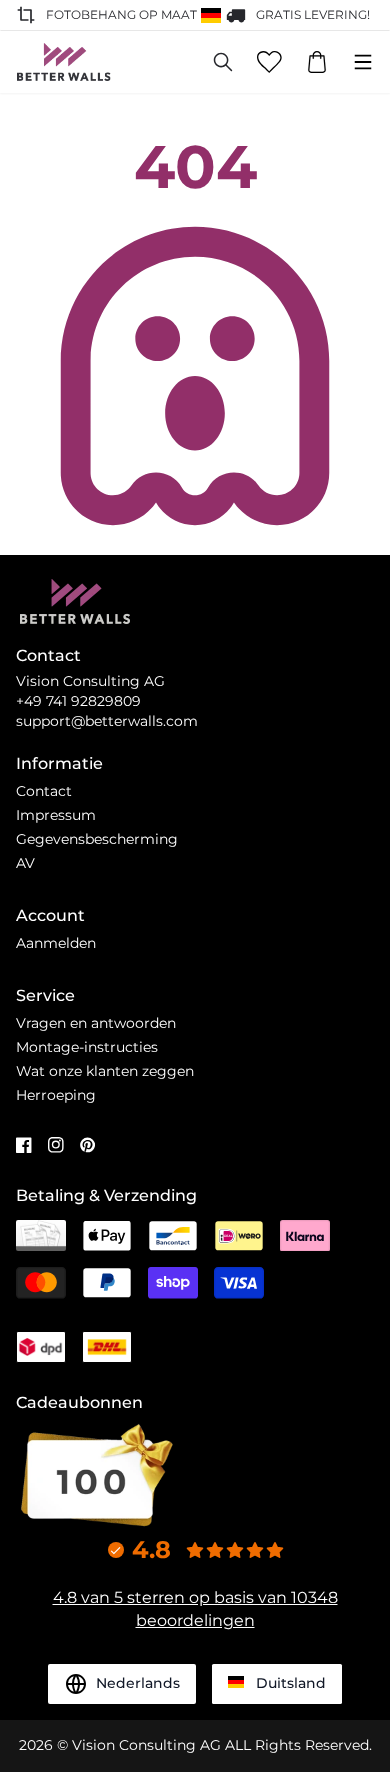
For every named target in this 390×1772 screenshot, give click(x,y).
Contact (44, 791)
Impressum (56, 815)
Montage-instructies (87, 1047)
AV (25, 863)
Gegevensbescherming (97, 839)
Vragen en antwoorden (96, 1023)
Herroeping (56, 1095)
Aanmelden (56, 943)
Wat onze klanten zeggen (105, 1071)
